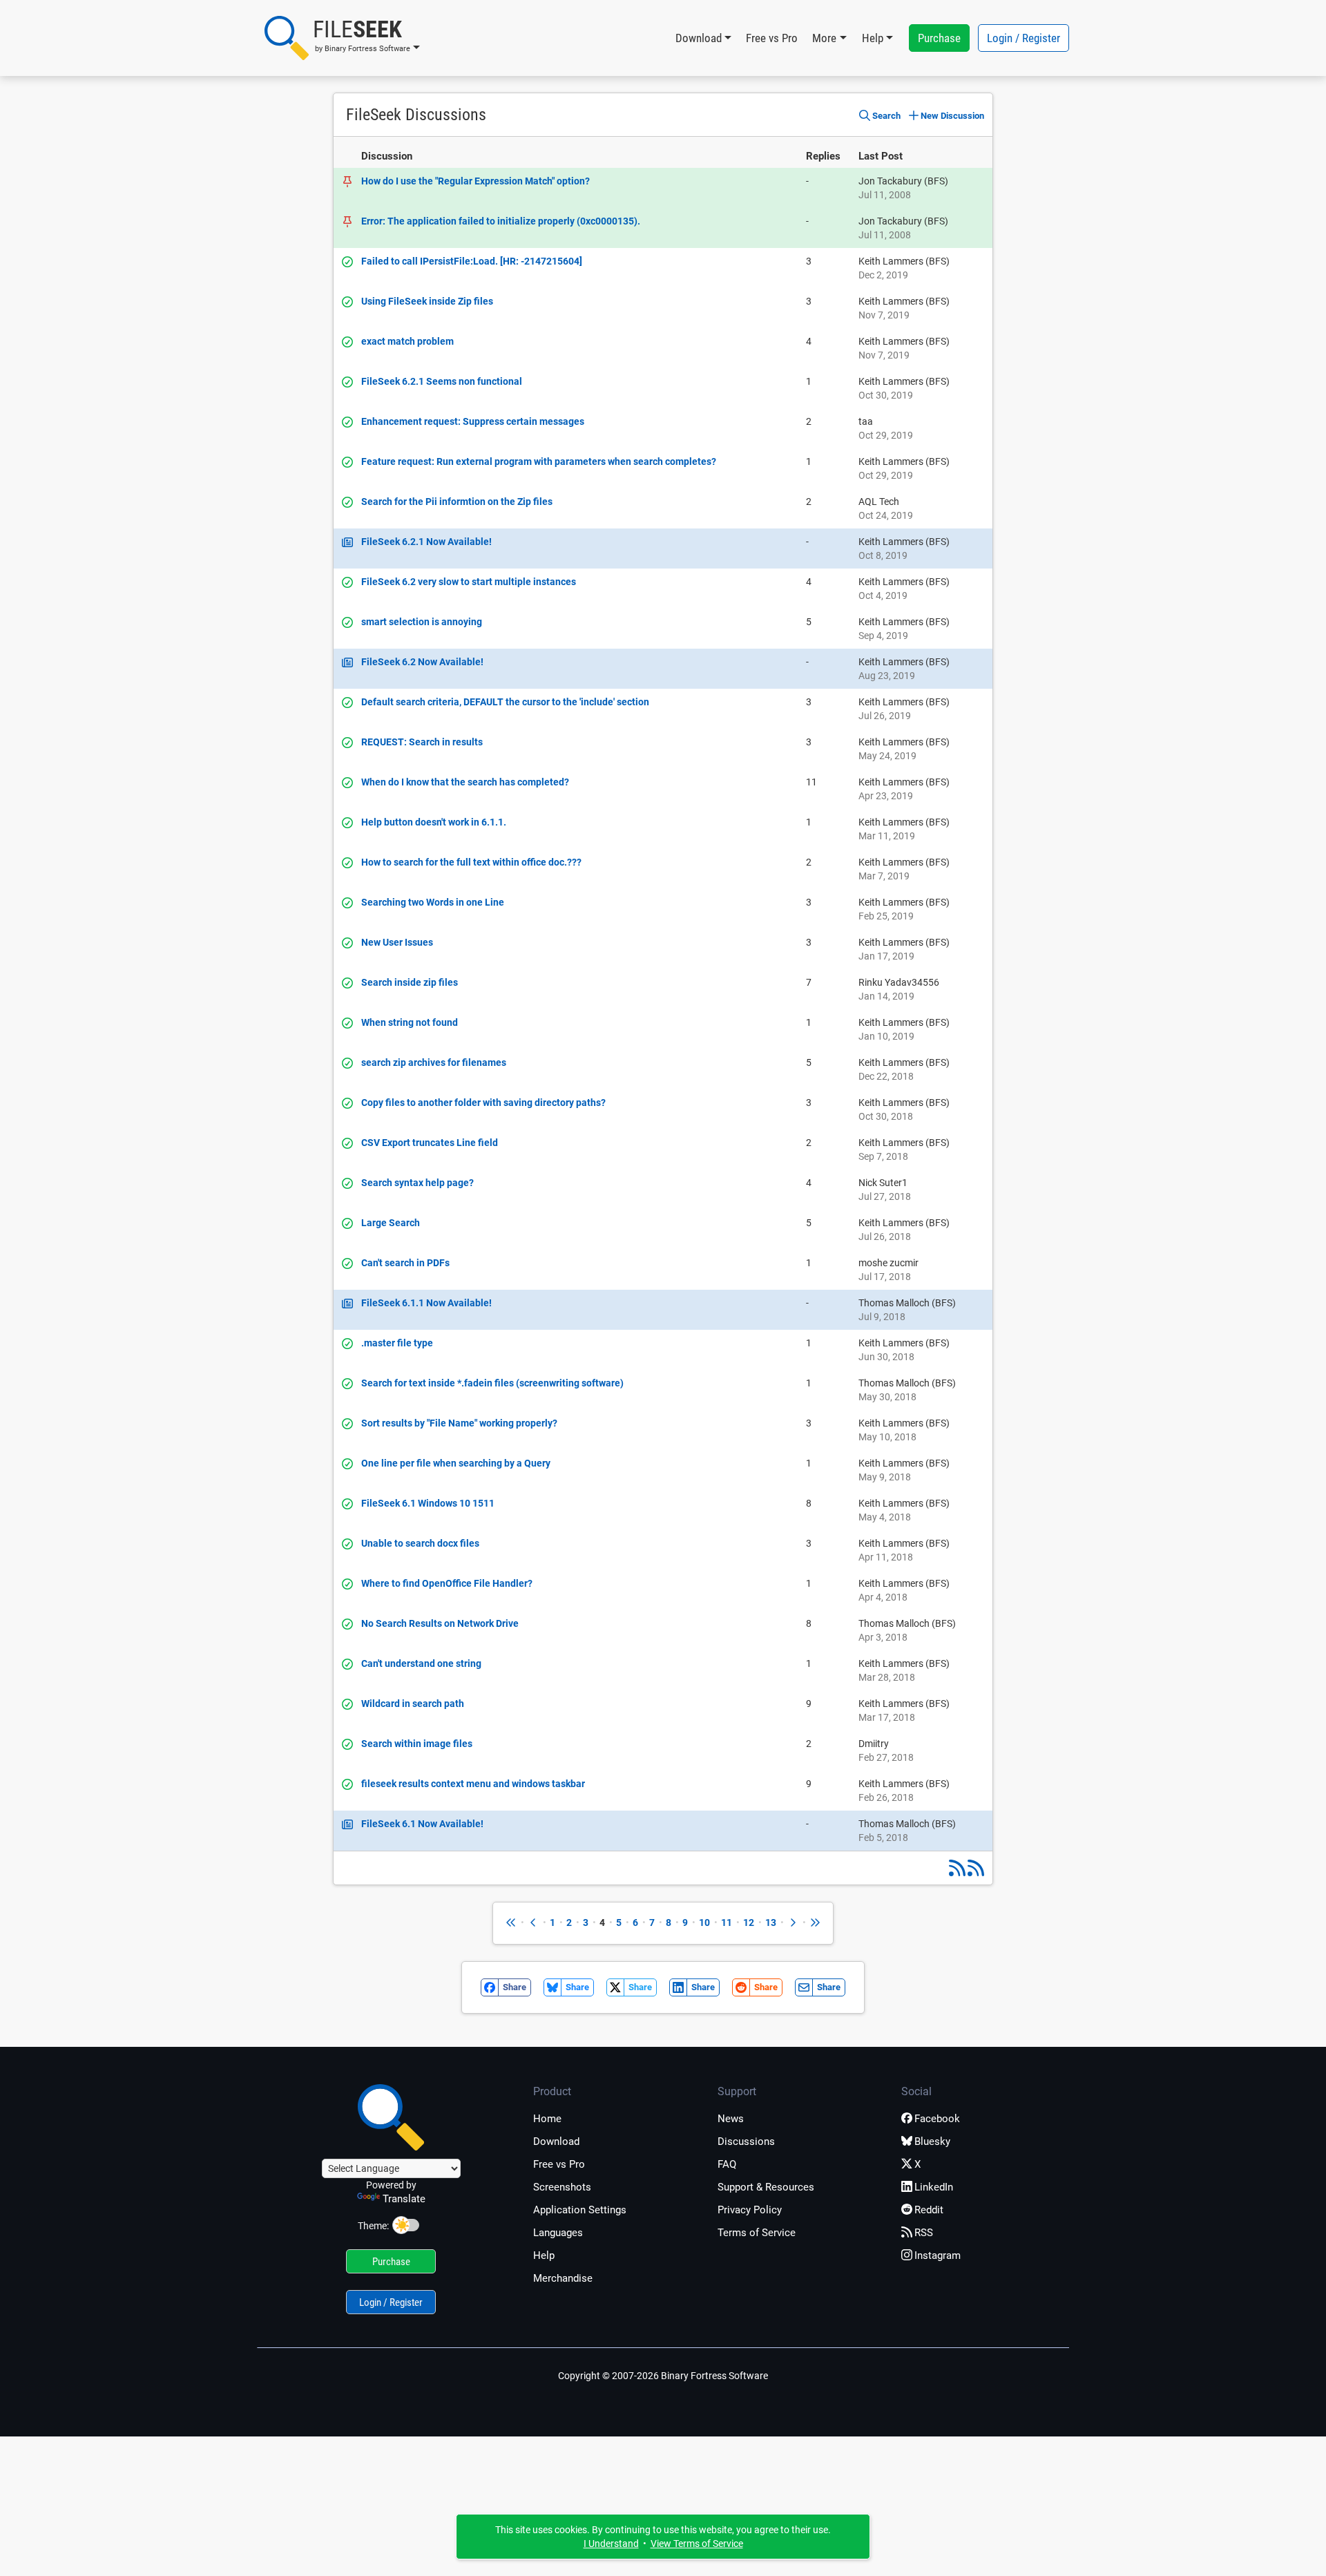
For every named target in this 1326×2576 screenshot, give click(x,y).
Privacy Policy (750, 2210)
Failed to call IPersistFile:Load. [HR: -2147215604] (472, 261)
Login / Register (1024, 38)
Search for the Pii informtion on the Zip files (457, 502)
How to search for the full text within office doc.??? (471, 862)
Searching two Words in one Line (433, 902)
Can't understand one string (421, 1663)
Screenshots (562, 2187)
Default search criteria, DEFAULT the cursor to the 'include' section (505, 702)
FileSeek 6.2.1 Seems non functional (442, 381)
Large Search (391, 1223)
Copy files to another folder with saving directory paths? (483, 1103)
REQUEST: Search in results (422, 742)
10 (704, 1923)
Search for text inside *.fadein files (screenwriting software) (492, 1383)
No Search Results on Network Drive (440, 1623)
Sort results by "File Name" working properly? (459, 1423)
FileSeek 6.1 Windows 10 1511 (428, 1503)
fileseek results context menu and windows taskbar (473, 1784)
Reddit (929, 2210)
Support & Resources (766, 2187)
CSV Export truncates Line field (430, 1143)
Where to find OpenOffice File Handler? (447, 1583)
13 (771, 1923)
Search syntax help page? (417, 1183)
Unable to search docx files (420, 1543)
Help (544, 2255)
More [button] (824, 38)
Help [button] (873, 38)
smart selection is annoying (422, 622)
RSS (924, 2233)
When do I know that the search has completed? (465, 782)
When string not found (410, 1022)
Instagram (938, 2255)
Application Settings (580, 2210)
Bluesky (932, 2141)
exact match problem (407, 341)
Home (547, 2119)
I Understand (611, 2544)
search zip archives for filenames (434, 1062)
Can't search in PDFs (405, 1263)
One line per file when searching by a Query (456, 1463)
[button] (342, 38)
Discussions (746, 2141)
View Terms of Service (697, 2544)
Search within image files (417, 1744)
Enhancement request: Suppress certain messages (473, 421)
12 (749, 1923)
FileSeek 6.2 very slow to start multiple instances (469, 582)
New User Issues (397, 942)
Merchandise (563, 2278)
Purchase (939, 38)
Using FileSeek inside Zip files (427, 301)
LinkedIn (934, 2187)
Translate (404, 2199)
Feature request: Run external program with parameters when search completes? (539, 461)
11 (727, 1923)
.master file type (397, 1343)
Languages (558, 2233)
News (731, 2119)
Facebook (937, 2119)
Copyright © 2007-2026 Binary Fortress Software (663, 2376)
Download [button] (699, 38)
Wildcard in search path (413, 1704)
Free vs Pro (772, 38)
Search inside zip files (410, 982)
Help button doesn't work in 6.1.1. (434, 822)
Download (556, 2141)
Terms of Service (757, 2233)
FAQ (727, 2164)
